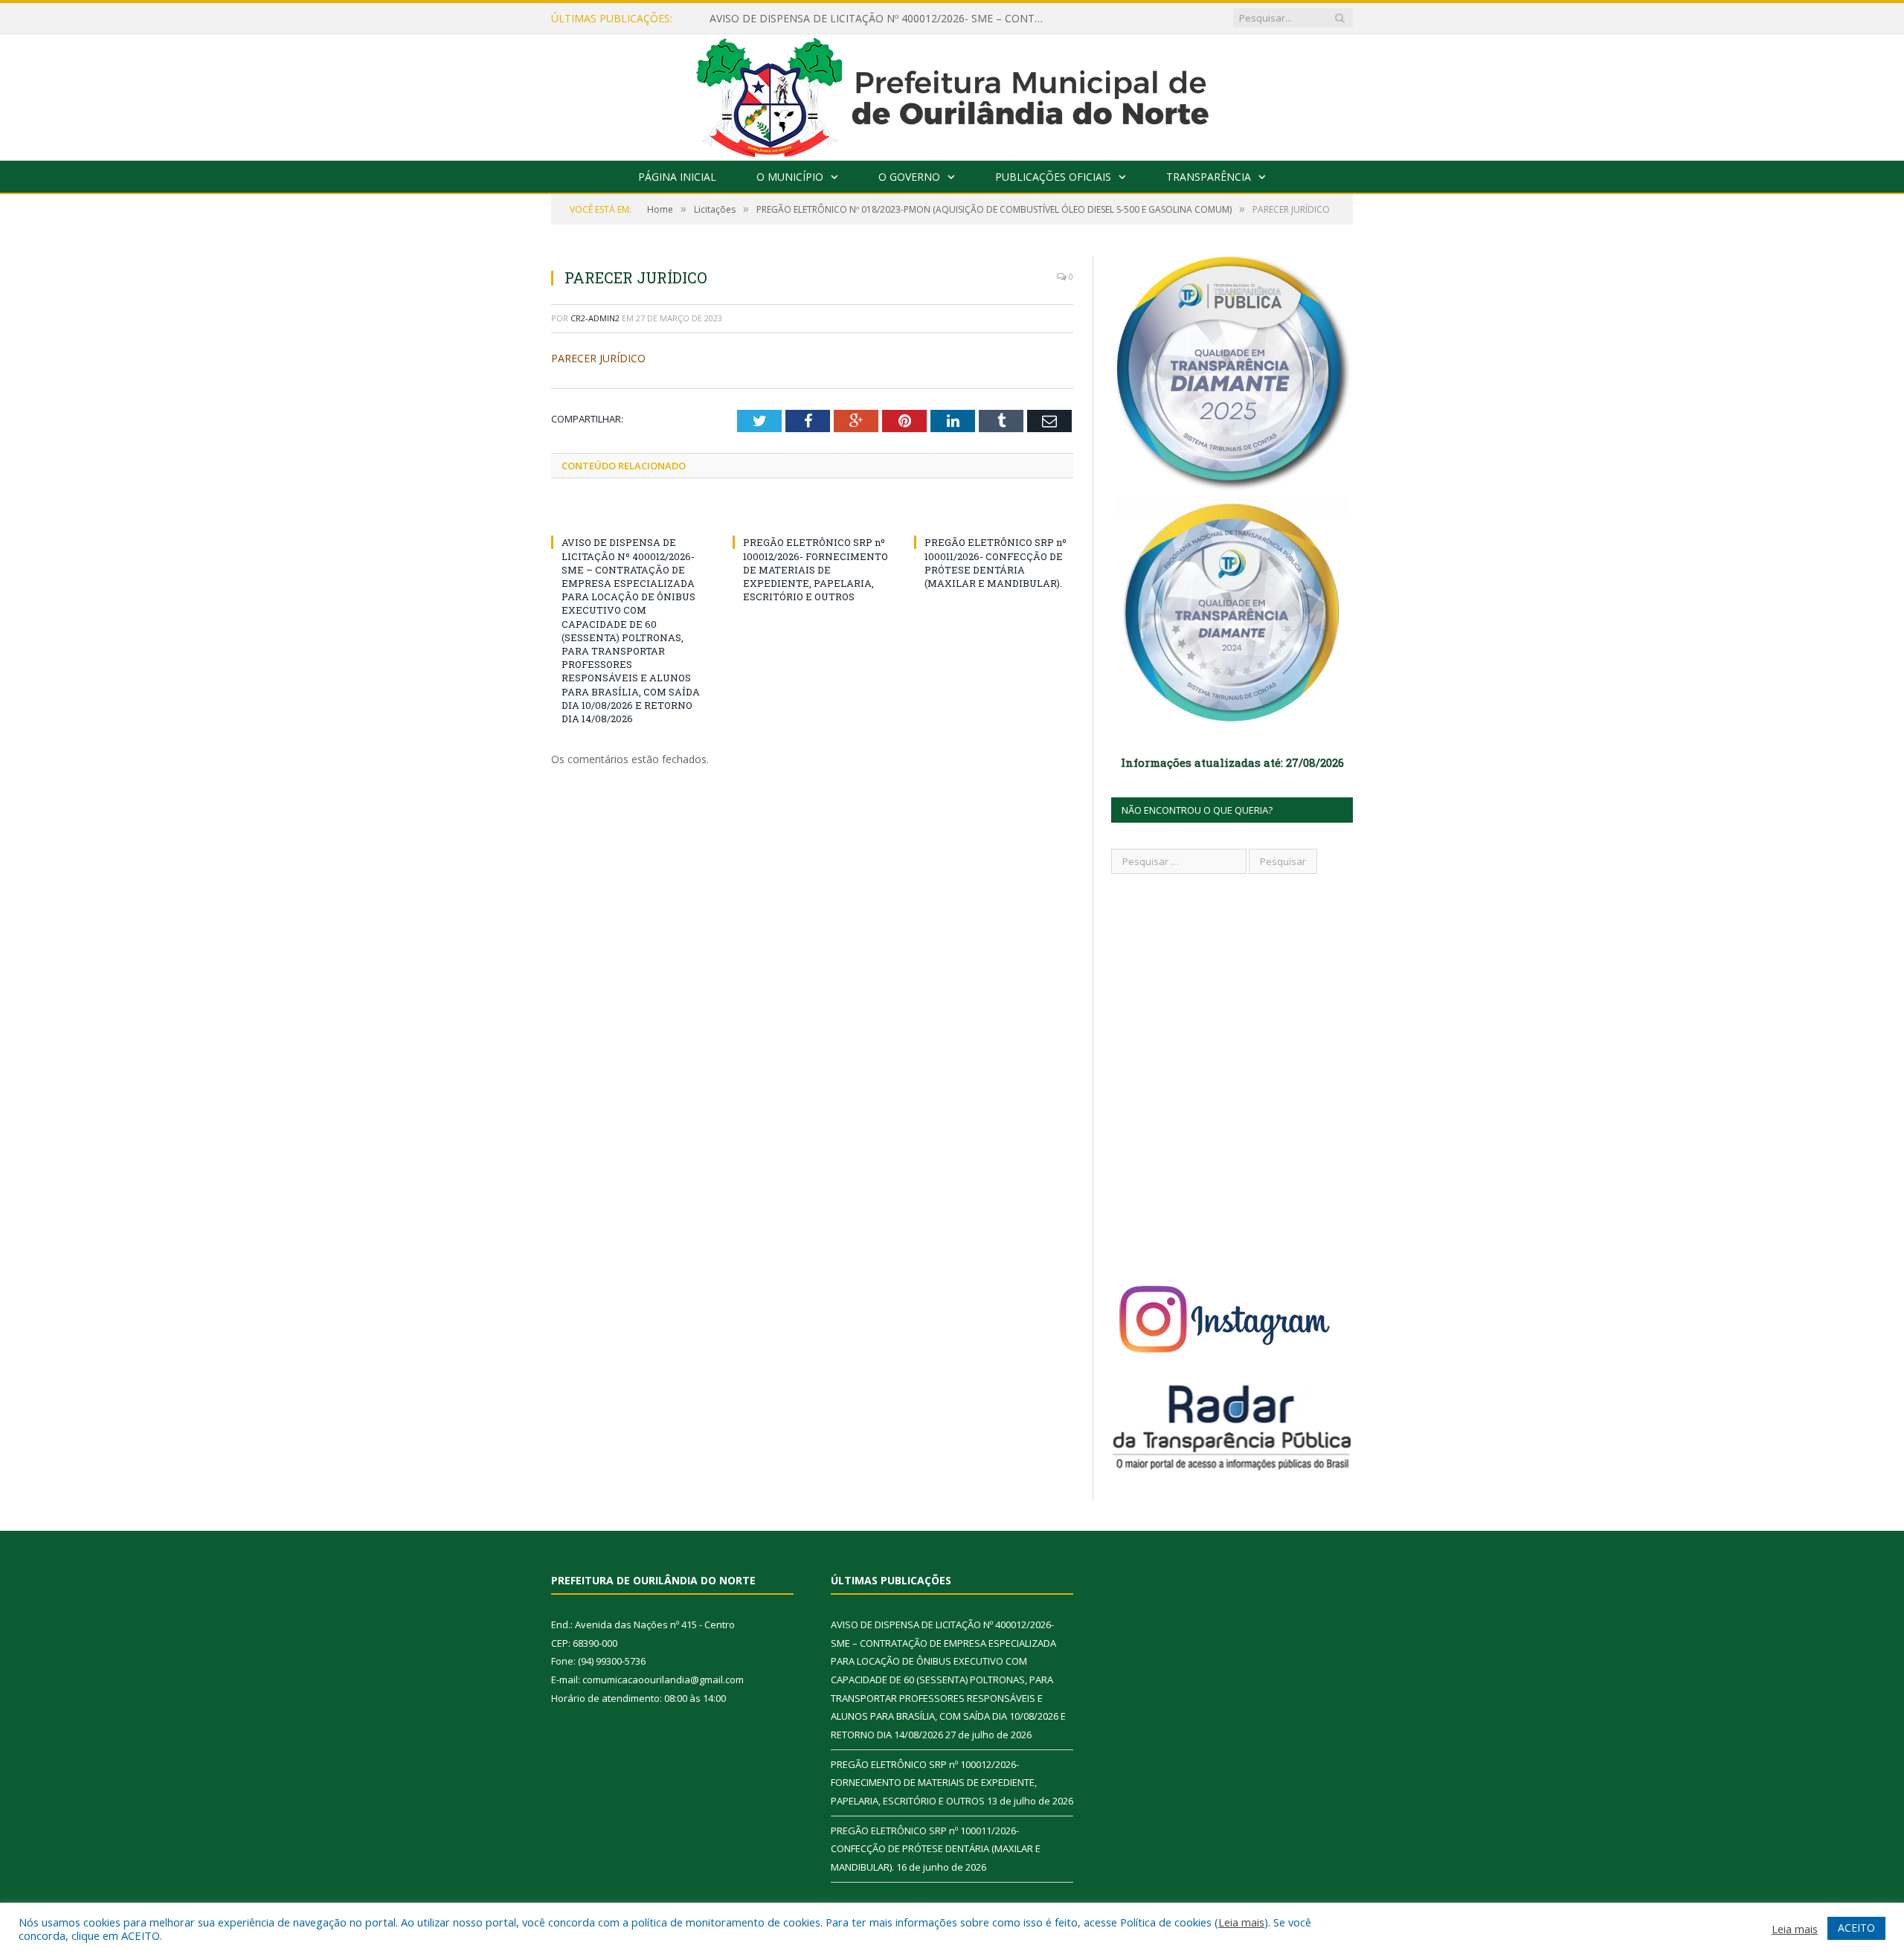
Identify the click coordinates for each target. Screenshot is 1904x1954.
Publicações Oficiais (1053, 177)
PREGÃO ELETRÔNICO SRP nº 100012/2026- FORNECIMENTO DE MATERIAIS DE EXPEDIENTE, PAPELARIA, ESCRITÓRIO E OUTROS (816, 569)
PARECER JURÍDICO (598, 358)
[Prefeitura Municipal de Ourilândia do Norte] (952, 94)
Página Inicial (677, 177)
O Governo (909, 177)
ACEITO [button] (1856, 1928)
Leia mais (1241, 1922)
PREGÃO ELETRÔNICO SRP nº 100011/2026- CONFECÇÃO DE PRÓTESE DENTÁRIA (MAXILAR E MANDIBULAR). (996, 563)
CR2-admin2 (595, 318)
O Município (790, 177)
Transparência (1209, 177)
